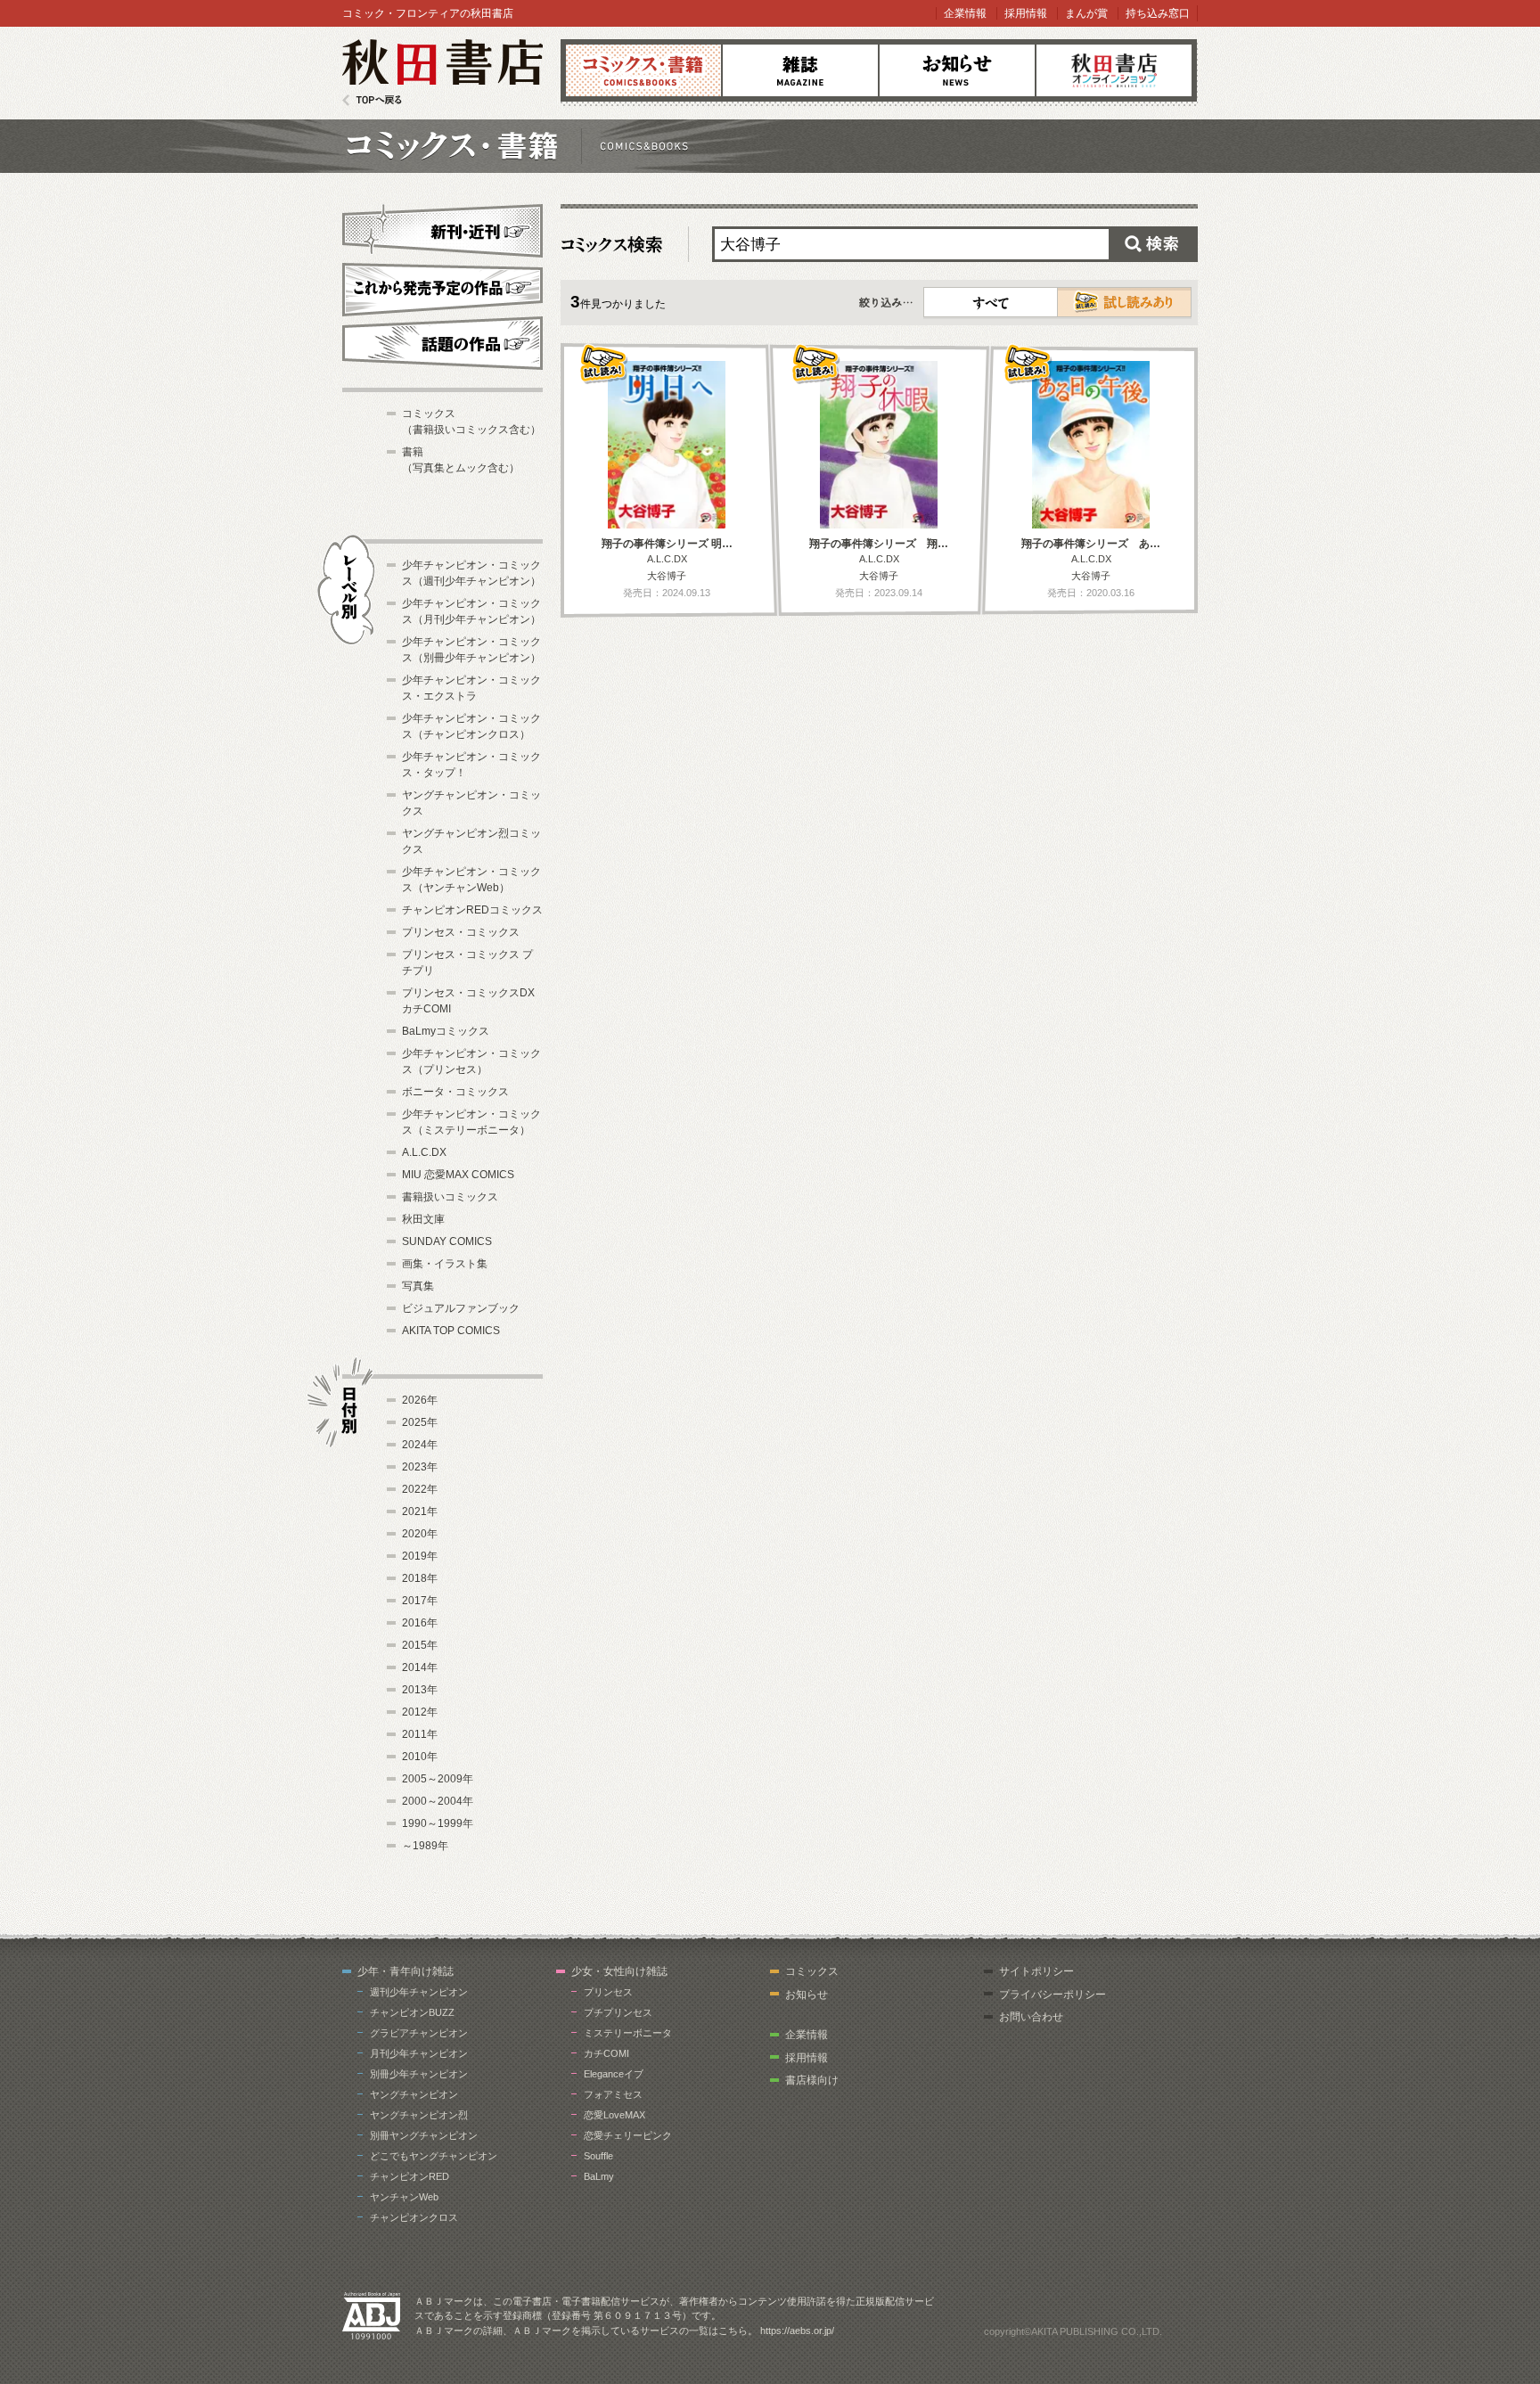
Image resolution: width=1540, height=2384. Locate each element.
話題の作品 (442, 343)
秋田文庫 (423, 1219)
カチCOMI (606, 2053)
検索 (1153, 244)
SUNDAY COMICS (447, 1241)
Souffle (598, 2156)
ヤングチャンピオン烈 (419, 2115)
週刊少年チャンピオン (419, 1992)
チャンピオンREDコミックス (472, 910)
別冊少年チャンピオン (419, 2074)
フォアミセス (613, 2094)
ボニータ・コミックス (455, 1092)
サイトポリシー (1036, 1971)
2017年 (420, 1601)
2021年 (420, 1512)
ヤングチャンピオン (414, 2094)
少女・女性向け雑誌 (619, 1971)
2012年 (420, 1712)
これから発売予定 (442, 287)
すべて (991, 302)
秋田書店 (442, 73)
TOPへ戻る (372, 100)
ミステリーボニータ (628, 2033)
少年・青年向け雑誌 (405, 1971)
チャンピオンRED (410, 2176)
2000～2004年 (438, 1801)
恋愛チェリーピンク (628, 2135)
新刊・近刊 (442, 228)
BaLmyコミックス (446, 1031)
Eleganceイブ (614, 2074)
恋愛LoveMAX (614, 2115)
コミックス (643, 70)
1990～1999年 (438, 1823)
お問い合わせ (1031, 2017)
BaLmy (599, 2176)
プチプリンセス (618, 2012)
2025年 (420, 1422)
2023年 (420, 1467)
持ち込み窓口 (1158, 13)
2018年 (420, 1578)
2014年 (420, 1667)
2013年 (420, 1690)
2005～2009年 (438, 1779)
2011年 (420, 1734)
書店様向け (812, 2080)
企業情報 (965, 13)
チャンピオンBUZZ (412, 2012)
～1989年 (425, 1846)
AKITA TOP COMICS (451, 1331)
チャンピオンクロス (414, 2217)
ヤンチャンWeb (404, 2197)
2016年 (420, 1623)
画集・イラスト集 (445, 1264)
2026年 (420, 1400)
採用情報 (1026, 13)
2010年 (420, 1757)
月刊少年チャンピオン (419, 2053)
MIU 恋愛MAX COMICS (458, 1175)
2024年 (420, 1445)
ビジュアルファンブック (461, 1308)
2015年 (420, 1645)
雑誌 (800, 70)
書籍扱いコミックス (450, 1197)
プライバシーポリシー (1053, 1995)
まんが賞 (1086, 13)
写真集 (418, 1286)
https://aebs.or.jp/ (797, 2331)
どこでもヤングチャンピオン (434, 2156)
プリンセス (608, 1992)
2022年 (420, 1489)
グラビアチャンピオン (419, 2033)
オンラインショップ (1114, 70)
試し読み (1124, 302)
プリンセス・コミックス (461, 932)
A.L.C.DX (424, 1152)
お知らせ (957, 70)
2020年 (420, 1534)
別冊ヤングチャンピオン (424, 2135)
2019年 (420, 1556)
